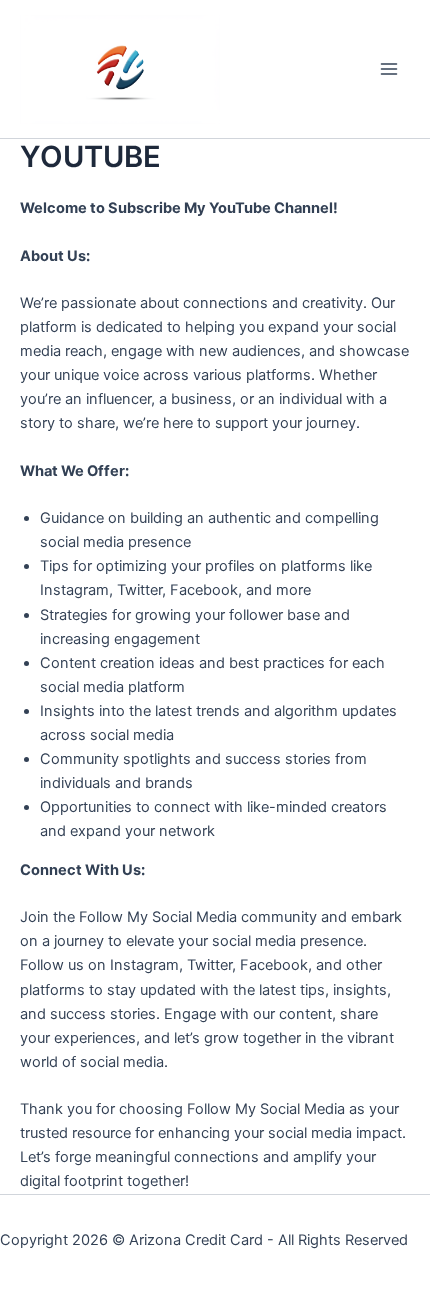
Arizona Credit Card (196, 1240)
